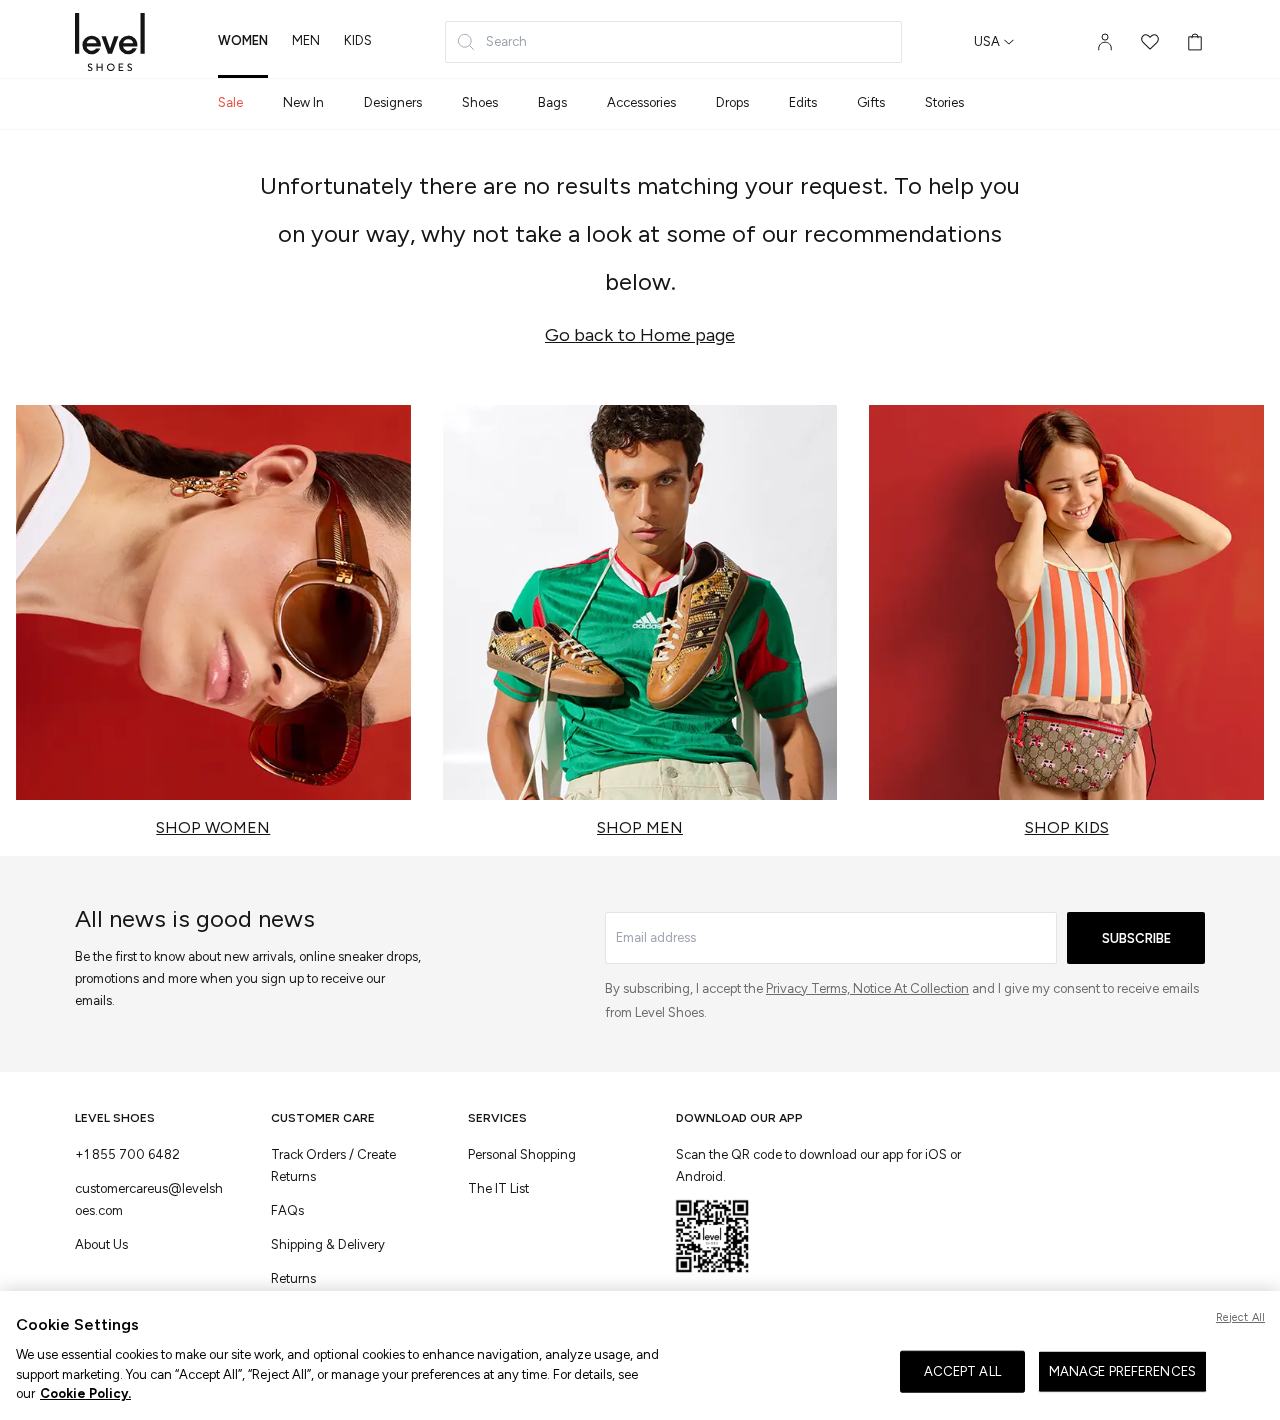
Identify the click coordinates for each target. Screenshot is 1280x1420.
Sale (230, 102)
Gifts (871, 102)
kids (358, 40)
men (306, 40)
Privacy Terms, (809, 988)
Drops (732, 102)
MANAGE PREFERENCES (1122, 1371)
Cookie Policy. (85, 1393)
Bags (552, 102)
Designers (393, 102)
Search (506, 41)
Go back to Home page (640, 335)
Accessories (641, 102)
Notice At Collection (911, 988)
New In (303, 102)
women (243, 40)
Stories (944, 102)
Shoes (480, 102)
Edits (803, 102)
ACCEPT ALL (962, 1371)
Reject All (1240, 1317)
